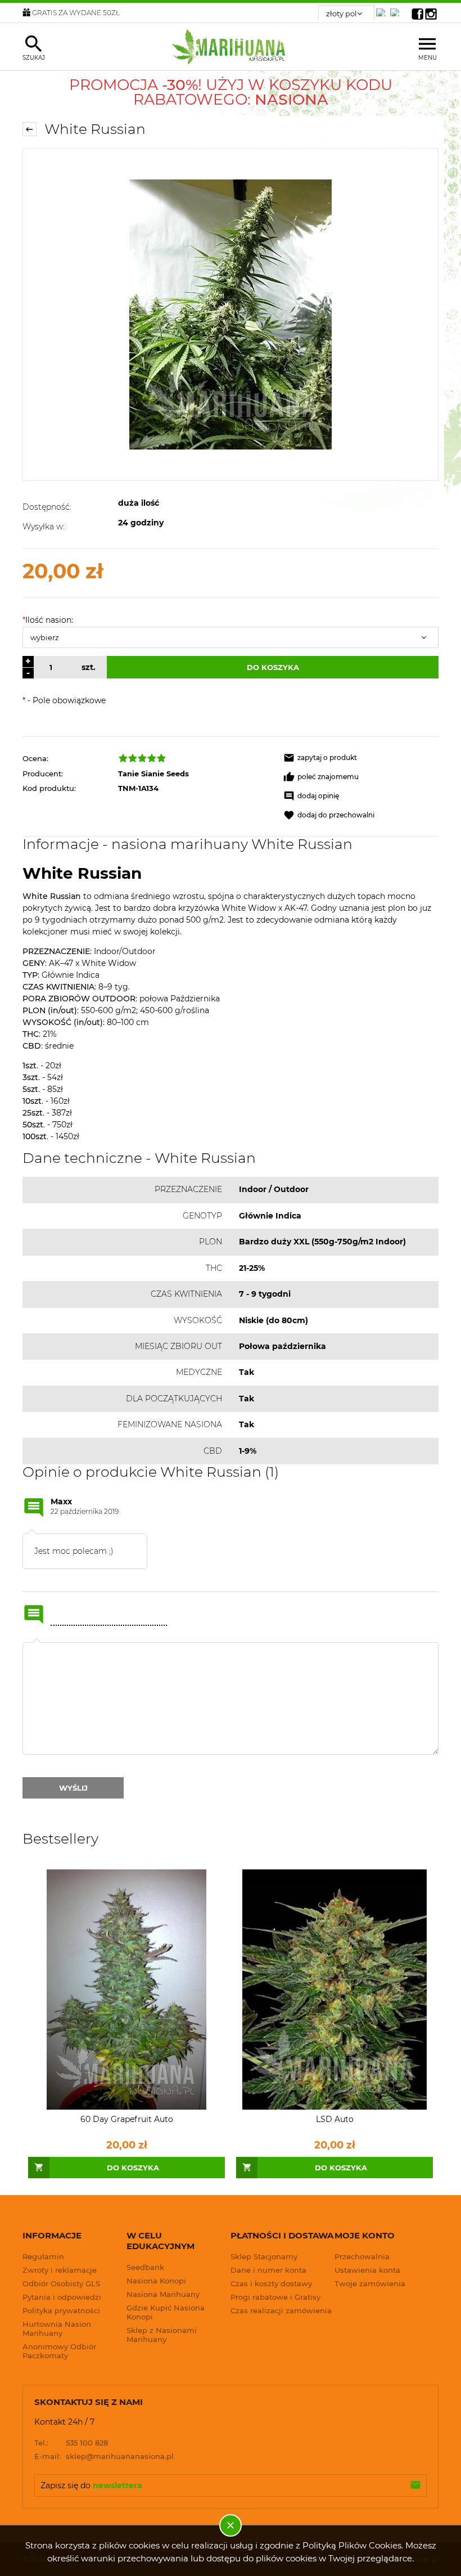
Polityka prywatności (61, 2310)
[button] (361, 758)
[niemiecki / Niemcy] (383, 9)
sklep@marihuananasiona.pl (104, 2456)
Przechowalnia (362, 2256)
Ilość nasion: (48, 620)
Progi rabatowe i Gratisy (275, 2297)
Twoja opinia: (37, 1642)
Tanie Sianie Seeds (153, 774)
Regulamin (43, 2256)
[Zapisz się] (415, 2485)
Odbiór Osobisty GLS (61, 2283)
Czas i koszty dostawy (271, 2283)
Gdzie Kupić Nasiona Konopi (166, 2312)
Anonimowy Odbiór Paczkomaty (59, 2351)
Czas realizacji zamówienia (281, 2310)
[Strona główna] (231, 47)
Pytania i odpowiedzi (62, 2297)
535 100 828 (71, 2443)
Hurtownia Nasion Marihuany (57, 2328)
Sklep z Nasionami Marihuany (162, 2335)
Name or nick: (34, 1615)
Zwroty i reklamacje (60, 2270)
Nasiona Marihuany (163, 2294)
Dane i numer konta (268, 2270)
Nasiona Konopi (156, 2281)
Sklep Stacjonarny (264, 2256)
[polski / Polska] (397, 9)
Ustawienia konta (367, 2270)
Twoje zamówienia (370, 2283)
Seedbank (145, 2267)
